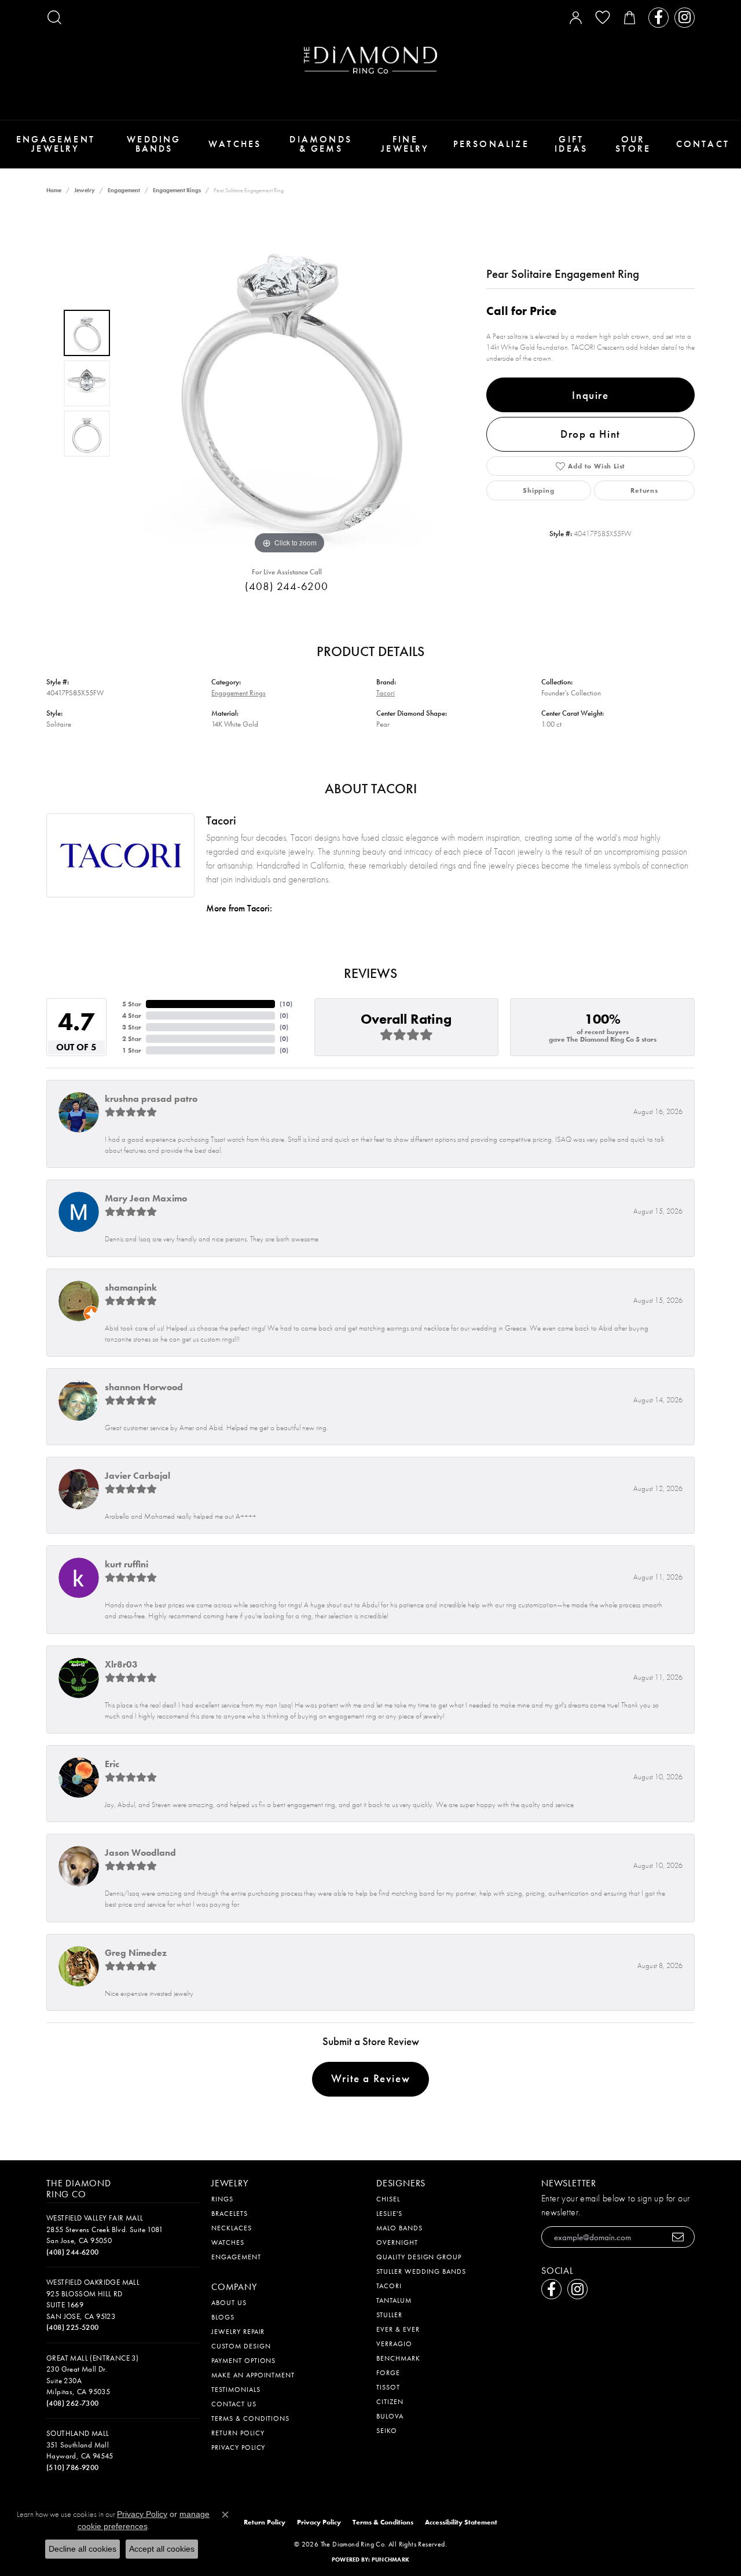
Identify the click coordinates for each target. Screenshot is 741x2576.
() (286, 1004)
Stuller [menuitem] (389, 2315)
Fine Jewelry (405, 144)
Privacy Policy (238, 2447)
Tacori (386, 693)
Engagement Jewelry (56, 144)
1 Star (132, 1050)
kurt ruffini (126, 1564)
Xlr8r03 (121, 1664)
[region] (289, 383)
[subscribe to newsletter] (678, 2237)
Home (54, 190)
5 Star (132, 1004)
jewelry (85, 190)
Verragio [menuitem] (394, 2344)
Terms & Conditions (250, 2419)
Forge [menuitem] (388, 2373)
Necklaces (232, 2228)
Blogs (223, 2317)
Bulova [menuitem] (390, 2416)
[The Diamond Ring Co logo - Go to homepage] (370, 60)
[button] (54, 17)
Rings (222, 2199)
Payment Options (243, 2361)
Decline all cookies (82, 2549)
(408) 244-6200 (286, 586)
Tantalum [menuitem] (394, 2300)
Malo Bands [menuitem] (399, 2228)
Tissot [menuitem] (388, 2387)
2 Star (132, 1039)
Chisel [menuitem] (388, 2199)
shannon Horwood (144, 1387)
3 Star (132, 1027)
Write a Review (370, 2078)
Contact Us (234, 2404)
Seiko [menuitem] (387, 2431)
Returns (644, 490)
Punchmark (390, 2559)
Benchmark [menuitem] (398, 2358)
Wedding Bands (154, 144)
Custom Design (241, 2346)
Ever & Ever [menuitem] (398, 2329)
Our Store (633, 144)
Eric (112, 1764)
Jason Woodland (140, 1853)
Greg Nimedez (136, 1953)
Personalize (491, 144)
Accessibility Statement (461, 2522)
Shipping (538, 490)
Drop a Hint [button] (590, 434)
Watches (235, 144)
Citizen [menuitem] (390, 2402)
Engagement (124, 190)
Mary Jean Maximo (146, 1198)
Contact (703, 144)
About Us (229, 2303)
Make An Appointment (253, 2375)
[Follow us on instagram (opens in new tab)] (685, 18)
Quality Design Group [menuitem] (419, 2257)
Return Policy (238, 2433)
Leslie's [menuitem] (389, 2214)
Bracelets (230, 2214)
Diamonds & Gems (321, 144)
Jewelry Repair (238, 2332)
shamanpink (131, 1287)
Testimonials (236, 2390)
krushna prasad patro (151, 1099)
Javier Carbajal (137, 1476)
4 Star (132, 1016)
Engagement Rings (177, 190)
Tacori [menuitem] (389, 2286)
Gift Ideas (571, 144)
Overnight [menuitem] (397, 2242)
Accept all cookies (162, 2549)
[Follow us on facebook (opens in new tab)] (659, 18)
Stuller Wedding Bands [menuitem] (421, 2271)
